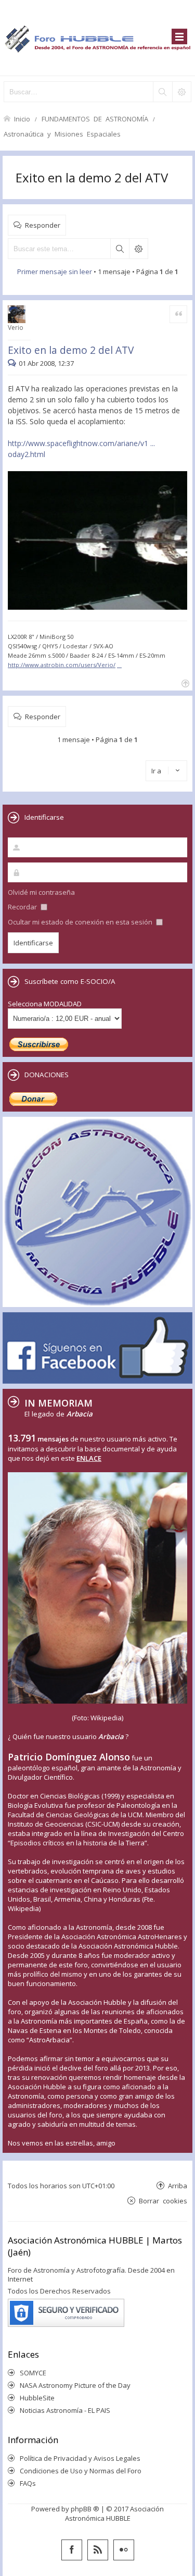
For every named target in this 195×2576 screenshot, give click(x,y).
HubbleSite (37, 2398)
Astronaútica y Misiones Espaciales (62, 134)
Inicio (22, 119)
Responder (43, 225)
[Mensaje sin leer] (13, 363)
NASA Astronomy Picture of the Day (75, 2385)
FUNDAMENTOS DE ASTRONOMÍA (95, 119)
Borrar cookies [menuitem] (163, 2201)
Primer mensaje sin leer (55, 272)
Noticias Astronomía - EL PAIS (65, 2410)
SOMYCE (33, 2373)
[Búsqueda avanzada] (181, 92)
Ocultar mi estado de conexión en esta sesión (81, 922)
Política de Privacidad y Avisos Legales (80, 2458)
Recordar (23, 907)
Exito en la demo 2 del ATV (92, 177)
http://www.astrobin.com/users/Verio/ (62, 665)
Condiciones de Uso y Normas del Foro (81, 2471)
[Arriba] (184, 682)
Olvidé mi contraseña (41, 892)
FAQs (28, 2483)
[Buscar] (162, 92)
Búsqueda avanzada (138, 249)
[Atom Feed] (98, 2550)
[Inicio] (97, 38)
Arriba (178, 2185)
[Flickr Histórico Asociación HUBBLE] (124, 2550)
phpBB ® (85, 2509)
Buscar (120, 249)
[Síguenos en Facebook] (72, 2550)
